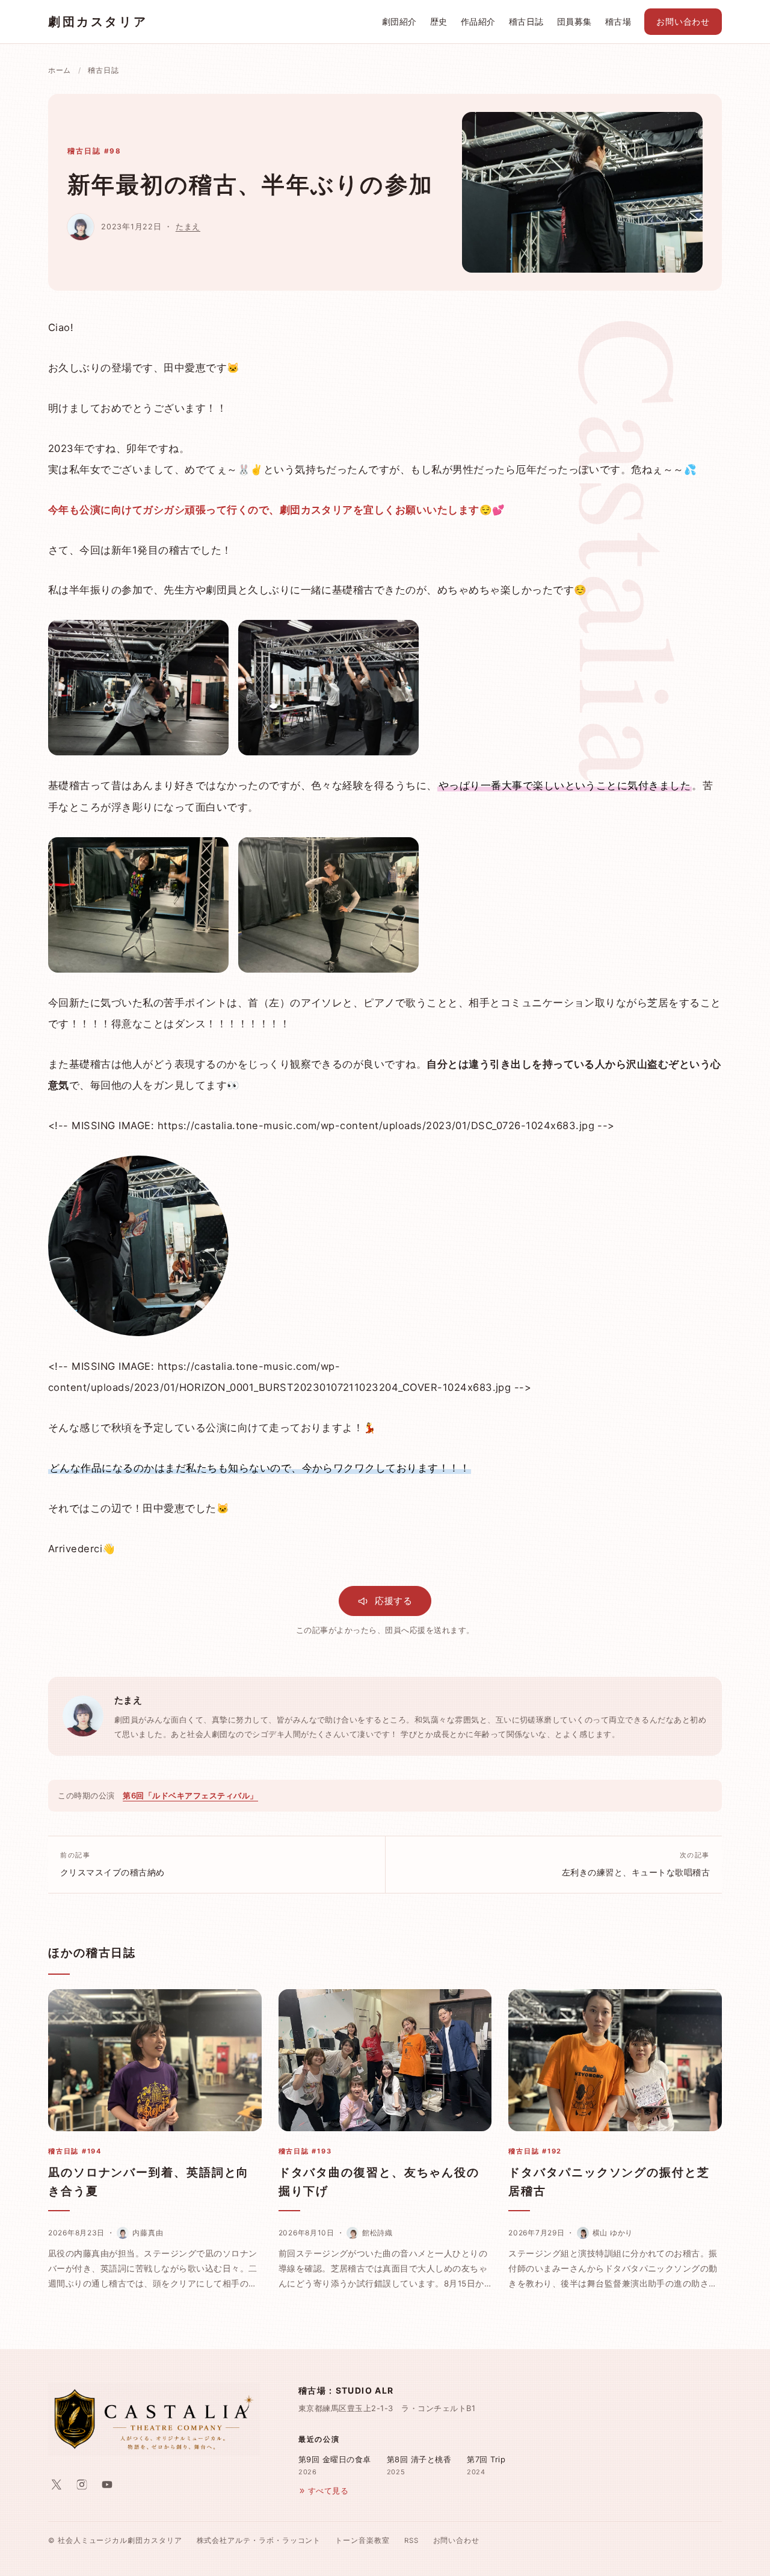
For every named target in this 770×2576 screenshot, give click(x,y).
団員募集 (574, 22)
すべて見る (328, 2491)
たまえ (188, 227)
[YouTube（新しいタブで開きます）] (107, 2485)
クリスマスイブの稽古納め (112, 1864)
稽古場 (618, 22)
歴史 (439, 22)
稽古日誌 (526, 22)
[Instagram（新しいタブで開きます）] (82, 2485)
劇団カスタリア (98, 22)
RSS (411, 2540)
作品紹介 (478, 22)
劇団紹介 (399, 22)
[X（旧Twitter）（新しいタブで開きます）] (57, 2485)
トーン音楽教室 (362, 2540)
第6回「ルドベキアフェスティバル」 (190, 1795)
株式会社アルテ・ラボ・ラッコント (259, 2540)
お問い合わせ (683, 22)
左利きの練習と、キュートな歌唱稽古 (636, 1864)
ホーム (60, 70)
